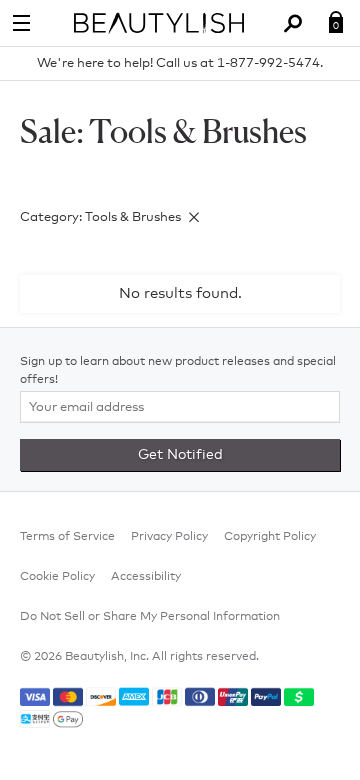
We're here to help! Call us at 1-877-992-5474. (180, 63)
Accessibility (146, 577)
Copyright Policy (270, 537)
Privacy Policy (169, 537)
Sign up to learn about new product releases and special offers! (178, 371)
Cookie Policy (57, 577)
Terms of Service (67, 537)
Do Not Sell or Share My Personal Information (150, 617)
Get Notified (180, 455)
